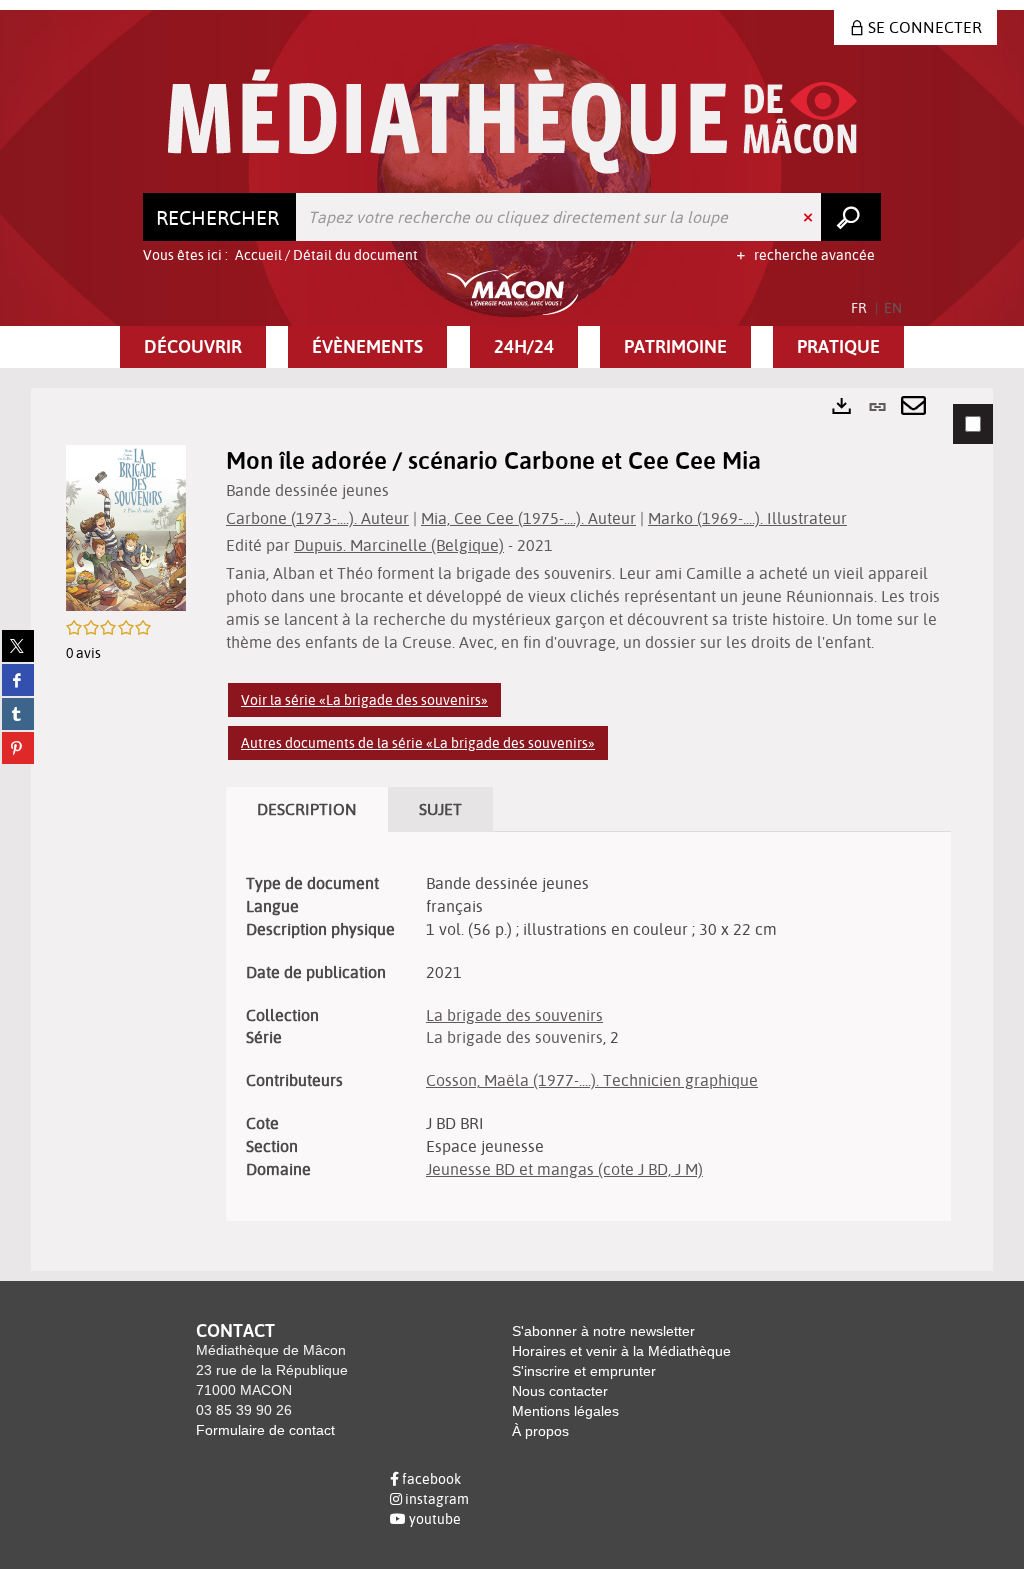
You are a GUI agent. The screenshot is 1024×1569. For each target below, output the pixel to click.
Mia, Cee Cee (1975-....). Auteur (528, 518)
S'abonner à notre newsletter (603, 1331)
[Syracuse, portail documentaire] (512, 121)
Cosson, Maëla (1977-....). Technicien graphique (592, 1080)
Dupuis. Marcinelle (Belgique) (399, 545)
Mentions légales (565, 1411)
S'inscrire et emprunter (584, 1371)
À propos (540, 1431)
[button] (193, 347)
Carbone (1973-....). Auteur (317, 518)
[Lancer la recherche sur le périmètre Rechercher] (851, 217)
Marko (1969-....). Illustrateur (747, 518)
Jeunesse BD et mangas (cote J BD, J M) (564, 1169)
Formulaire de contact (265, 1430)
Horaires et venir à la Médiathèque (621, 1351)
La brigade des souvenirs (514, 1015)
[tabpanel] (512, 829)
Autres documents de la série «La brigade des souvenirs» (418, 743)
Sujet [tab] (440, 809)
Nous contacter (560, 1391)
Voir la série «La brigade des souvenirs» (364, 700)
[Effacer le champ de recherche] (810, 217)
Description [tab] (307, 809)
